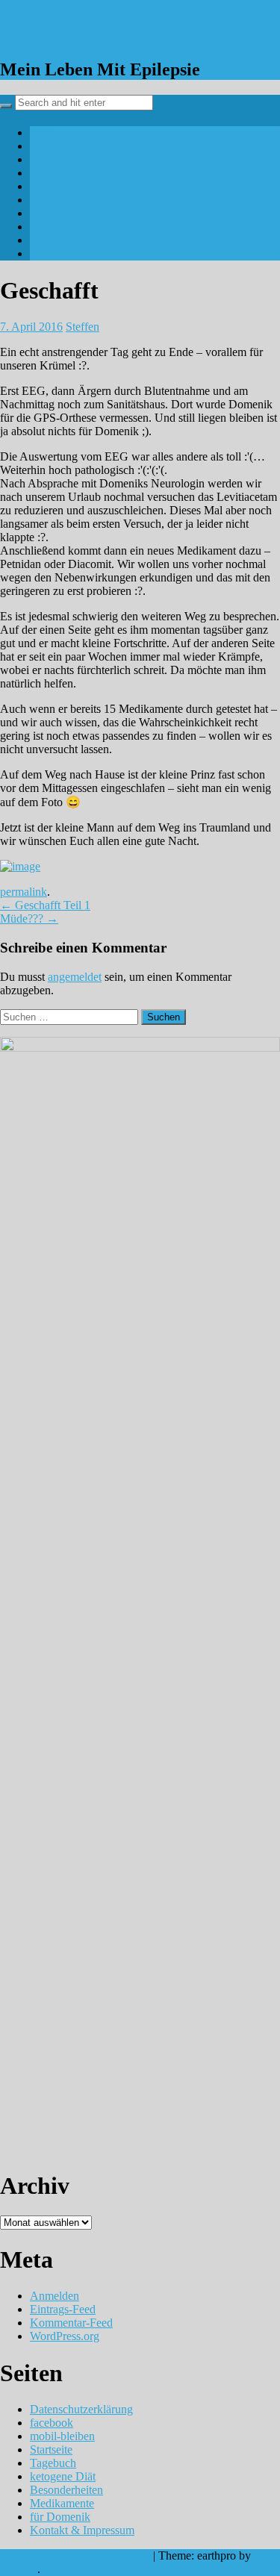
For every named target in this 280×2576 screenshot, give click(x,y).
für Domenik (60, 240)
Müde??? (29, 919)
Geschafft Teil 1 (45, 905)
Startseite (51, 2449)
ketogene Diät (63, 200)
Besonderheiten (66, 213)
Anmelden (55, 2296)
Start (41, 132)
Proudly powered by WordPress (75, 2555)
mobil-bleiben (62, 173)
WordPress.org (65, 2336)
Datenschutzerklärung (81, 146)
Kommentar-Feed (71, 2323)
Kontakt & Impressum (82, 253)
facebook (52, 159)
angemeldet (75, 977)
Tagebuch (53, 186)
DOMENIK (59, 29)
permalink (24, 892)
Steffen (83, 327)
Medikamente (62, 227)
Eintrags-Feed (63, 2309)
